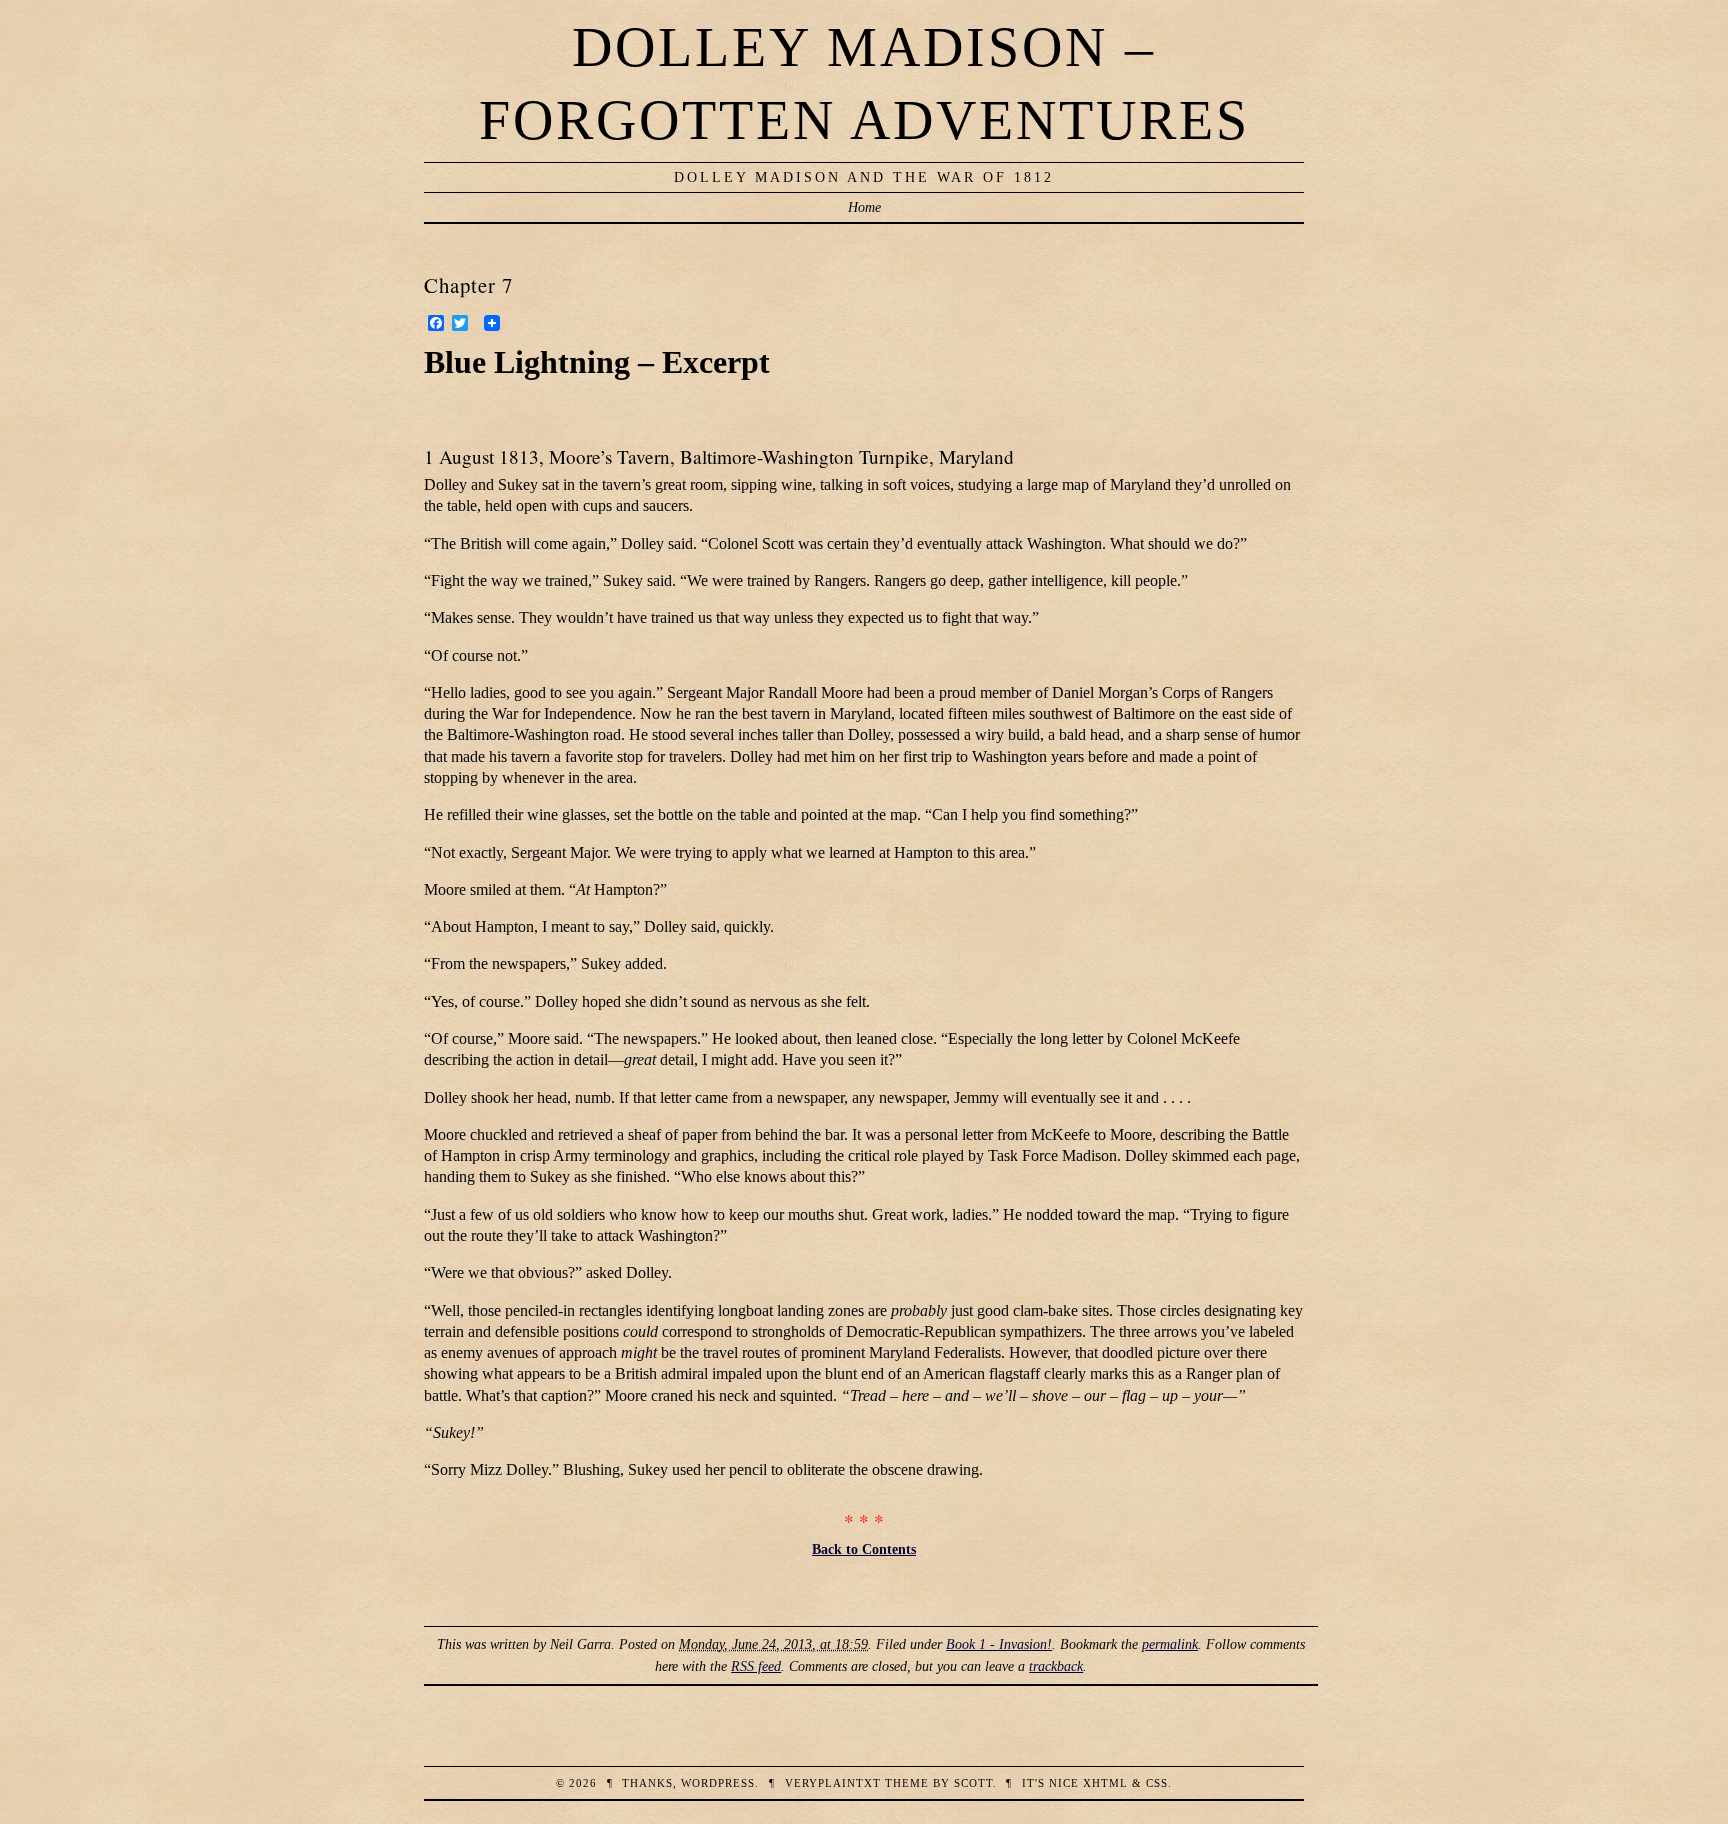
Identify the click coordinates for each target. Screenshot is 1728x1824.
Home (864, 207)
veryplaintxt (833, 1783)
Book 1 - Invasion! (999, 1644)
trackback (1056, 1666)
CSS (1157, 1783)
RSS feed (756, 1666)
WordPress (718, 1783)
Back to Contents (864, 1549)
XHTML (1105, 1783)
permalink (1170, 1644)
